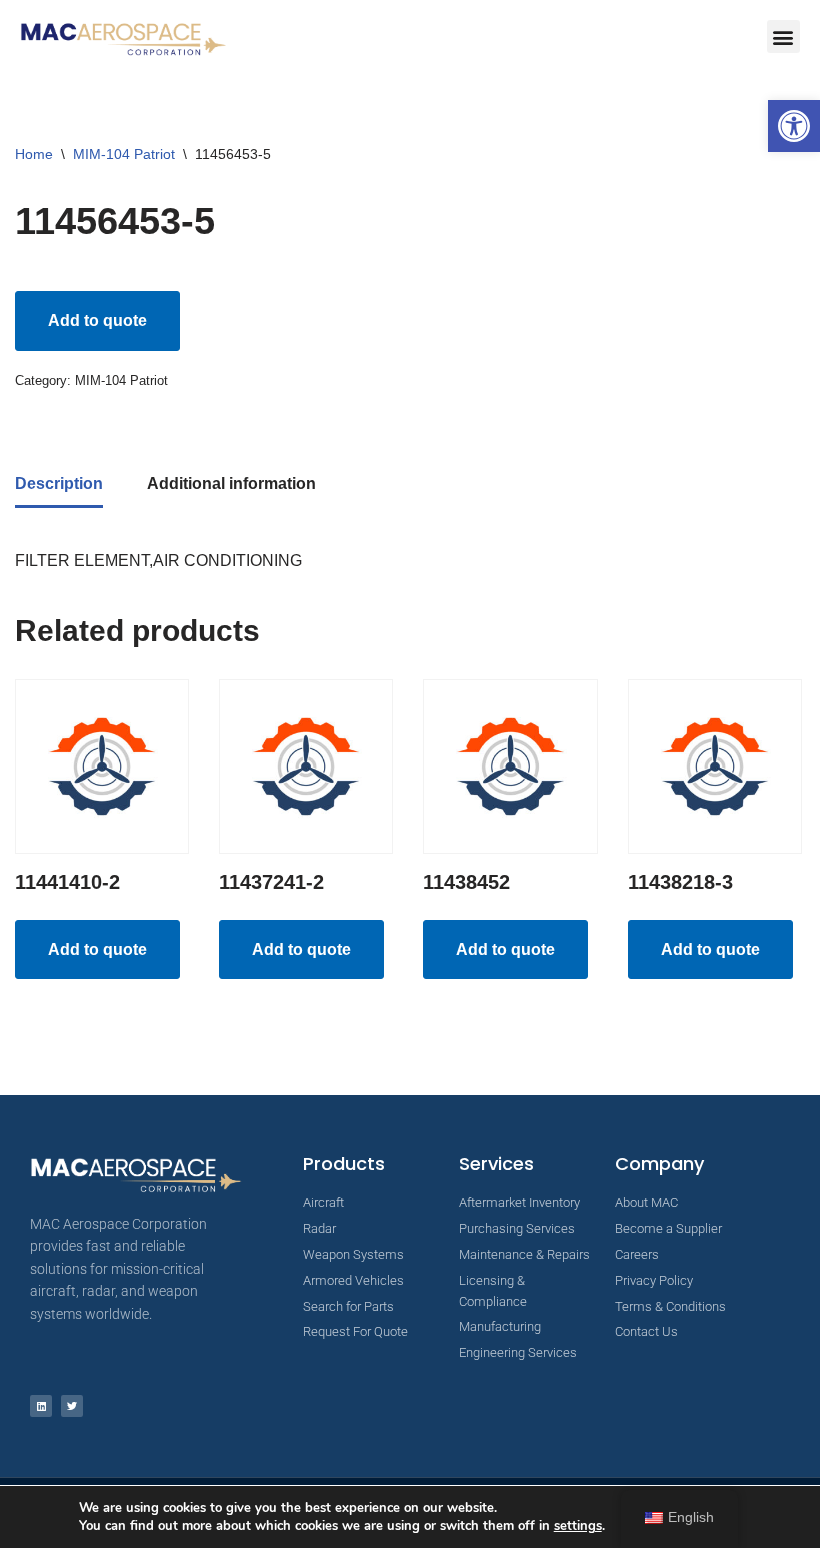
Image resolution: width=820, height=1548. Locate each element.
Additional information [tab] (231, 483)
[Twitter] (72, 1406)
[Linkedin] (41, 1406)
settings (578, 1526)
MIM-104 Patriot (124, 154)
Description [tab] (59, 483)
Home (34, 154)
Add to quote (97, 320)
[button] (794, 126)
